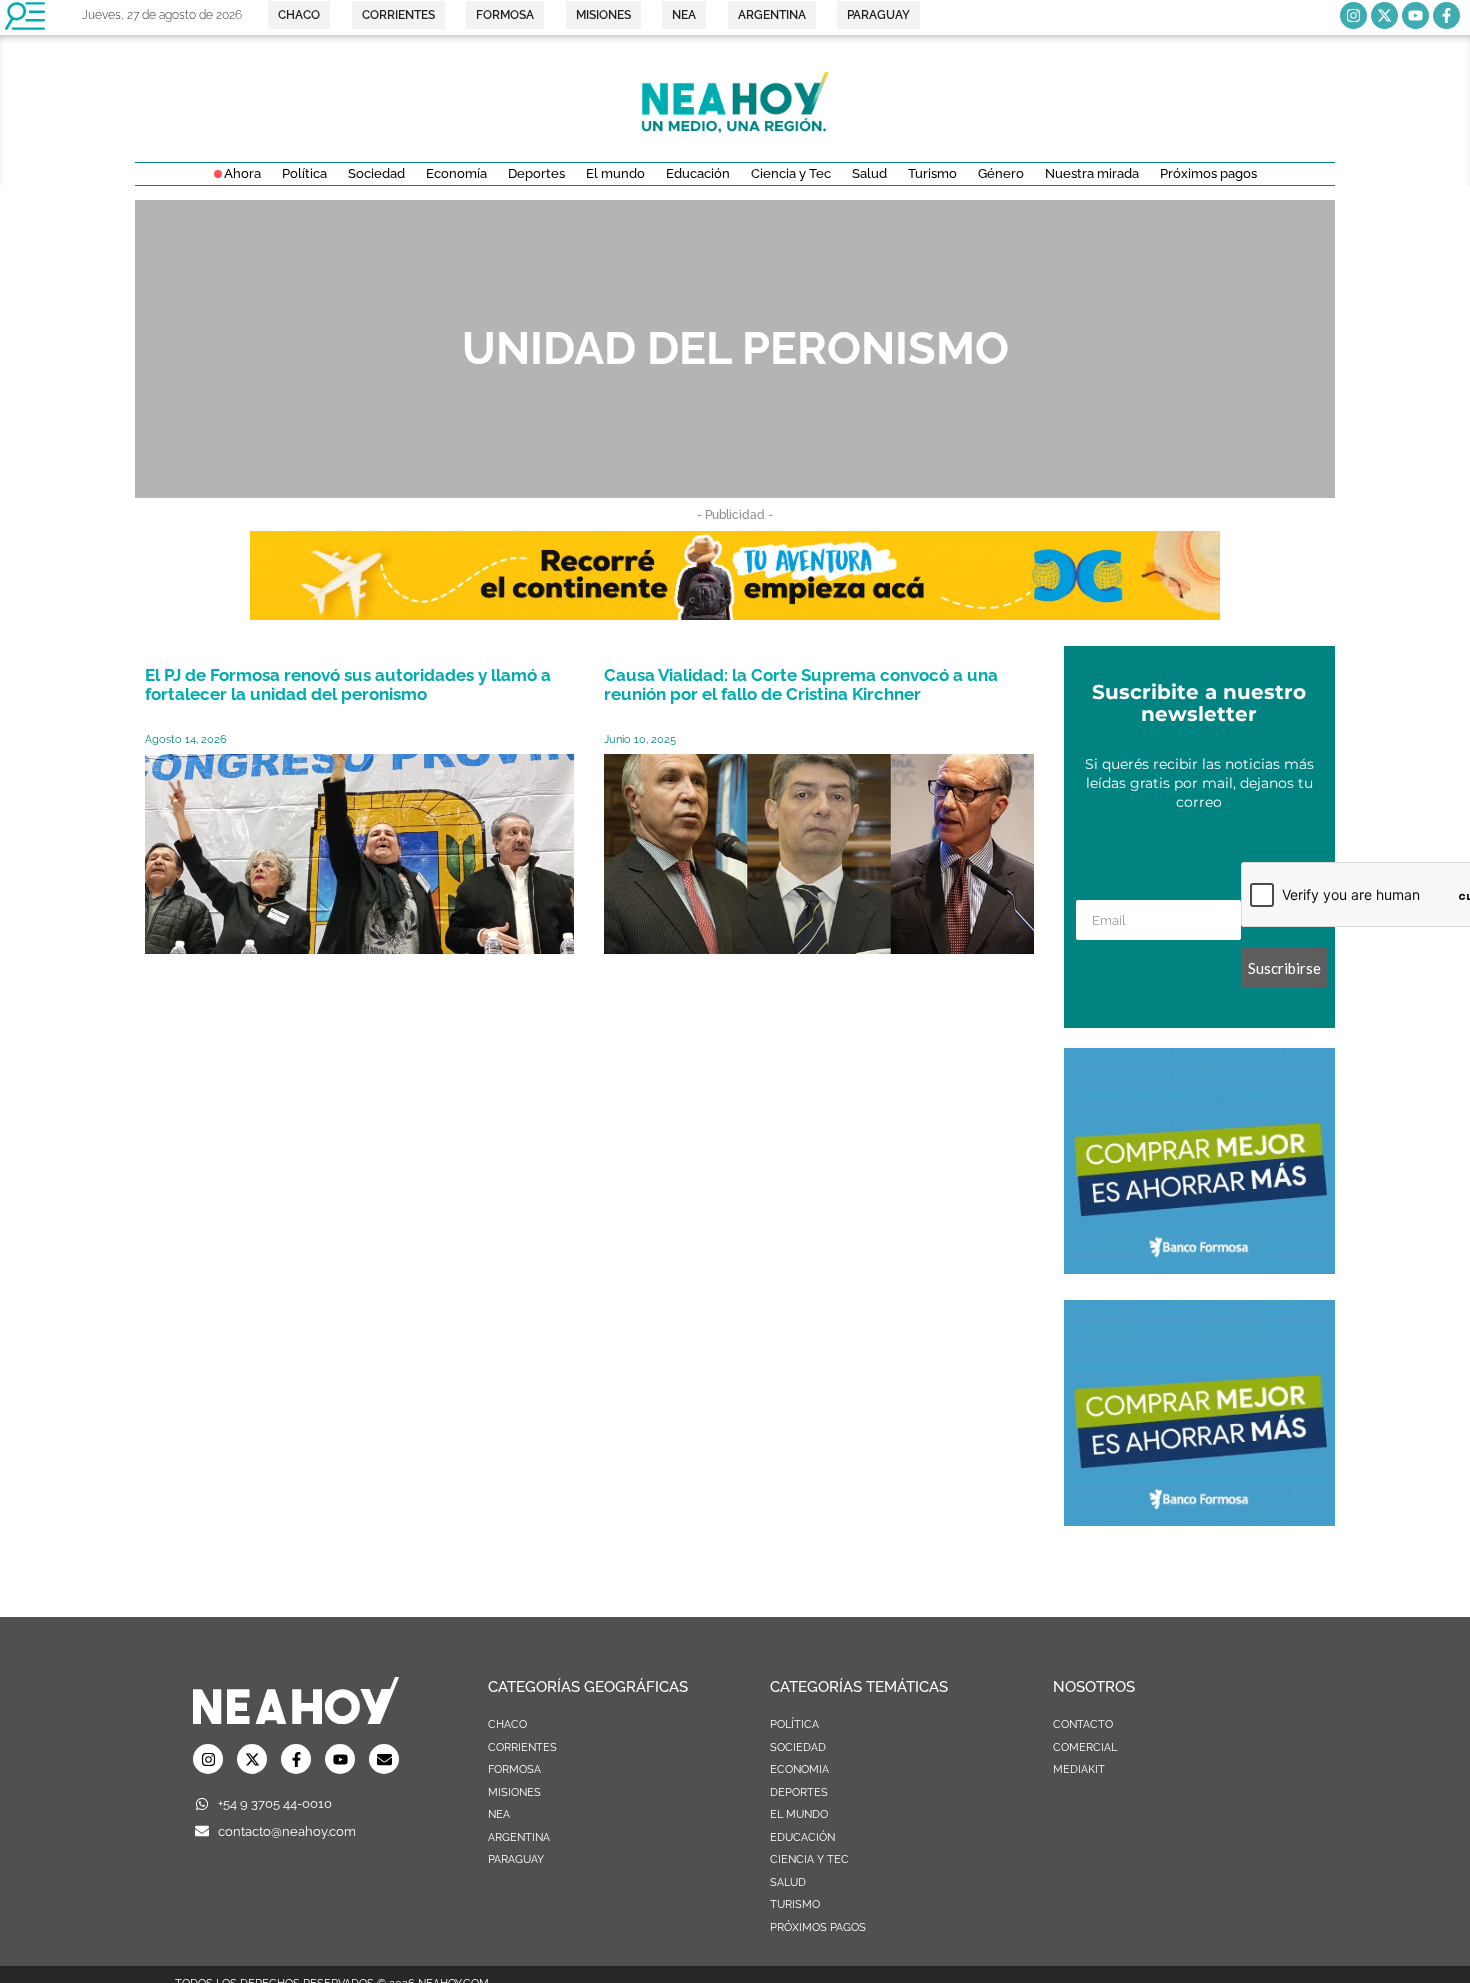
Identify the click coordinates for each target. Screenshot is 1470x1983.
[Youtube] (1415, 15)
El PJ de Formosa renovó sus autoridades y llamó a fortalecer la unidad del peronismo (348, 684)
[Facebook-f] (1446, 15)
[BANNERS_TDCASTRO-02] (735, 614)
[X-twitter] (1384, 15)
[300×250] (1199, 1268)
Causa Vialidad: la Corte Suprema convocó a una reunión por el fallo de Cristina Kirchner (801, 684)
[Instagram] (1353, 15)
